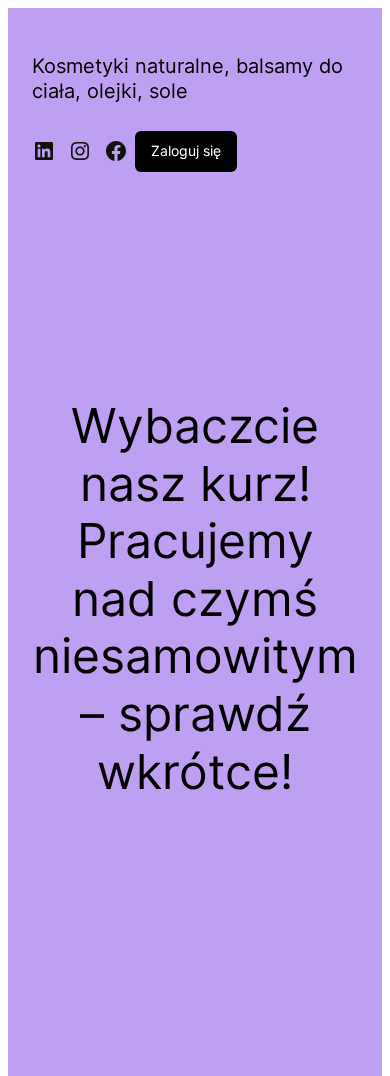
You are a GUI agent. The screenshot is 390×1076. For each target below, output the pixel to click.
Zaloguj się (186, 150)
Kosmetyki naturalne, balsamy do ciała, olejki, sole (187, 78)
